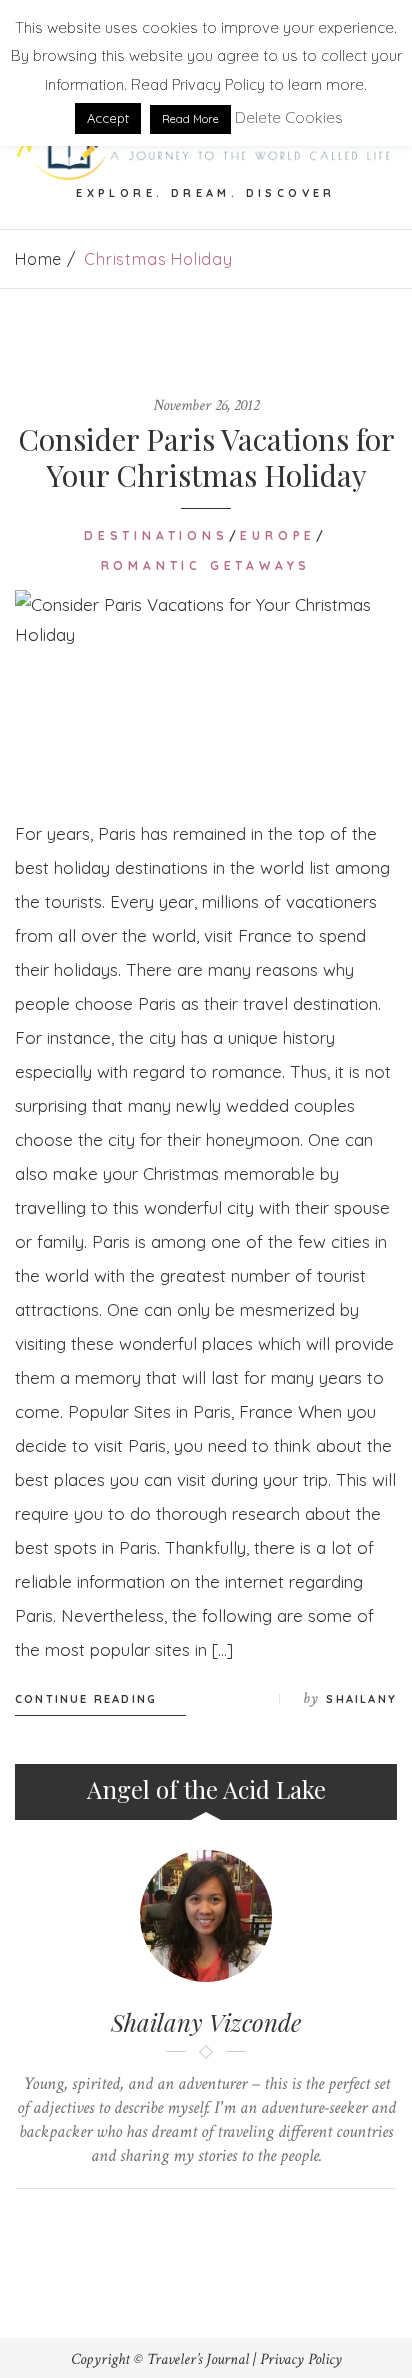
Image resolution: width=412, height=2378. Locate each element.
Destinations (156, 535)
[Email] (225, 2222)
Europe (278, 535)
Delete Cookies (289, 117)
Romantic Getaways (206, 565)
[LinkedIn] (187, 2222)
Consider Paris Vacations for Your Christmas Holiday (206, 457)
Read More (190, 119)
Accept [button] (108, 118)
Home (38, 259)
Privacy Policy (301, 2359)
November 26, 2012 (206, 405)
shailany (361, 1699)
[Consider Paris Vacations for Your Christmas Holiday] (206, 689)
